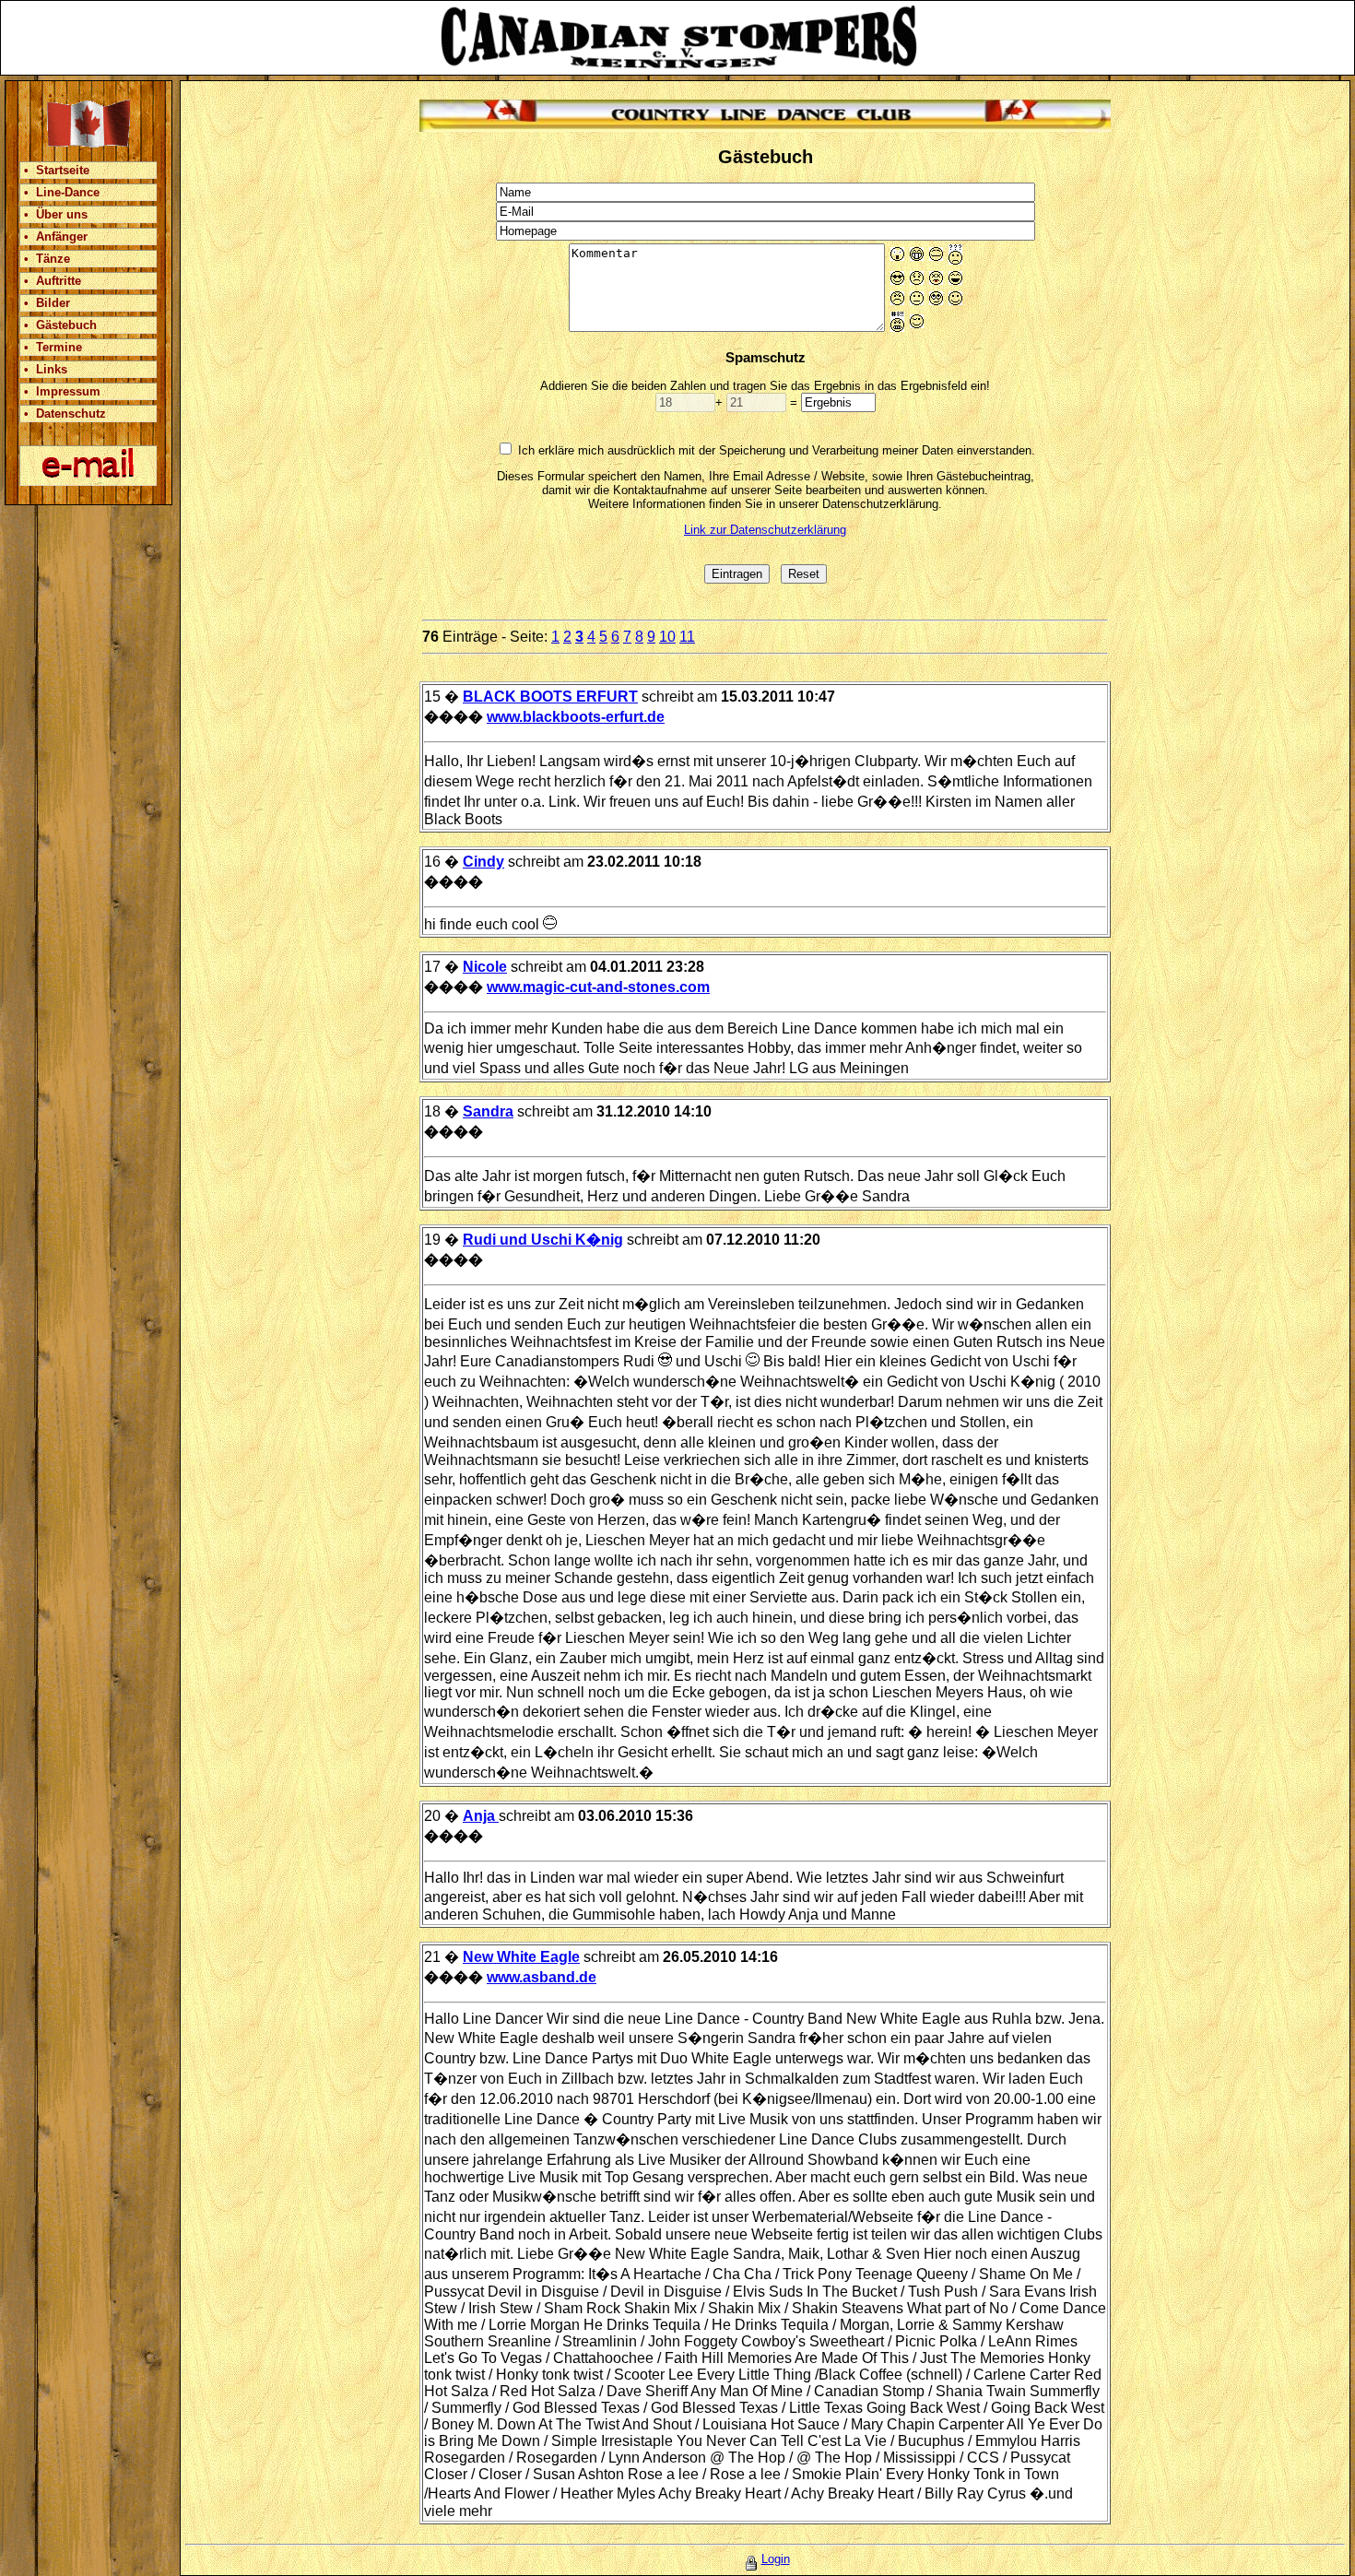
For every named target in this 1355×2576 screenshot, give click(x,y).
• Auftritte (53, 281)
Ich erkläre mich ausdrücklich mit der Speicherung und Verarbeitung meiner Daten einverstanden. (777, 450)
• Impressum (62, 391)
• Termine (53, 347)
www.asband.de (542, 1977)
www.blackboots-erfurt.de (576, 717)
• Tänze (47, 259)
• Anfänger (56, 236)
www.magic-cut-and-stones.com (598, 987)
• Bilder (47, 303)
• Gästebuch (60, 325)
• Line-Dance (62, 192)
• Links (46, 369)
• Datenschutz (65, 414)
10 (667, 637)
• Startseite (57, 170)
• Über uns (56, 214)
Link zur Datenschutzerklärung (765, 530)
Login (776, 2559)
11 (687, 637)
